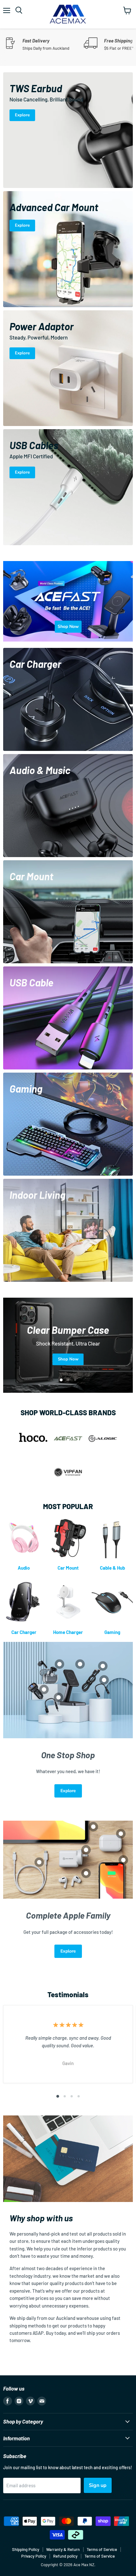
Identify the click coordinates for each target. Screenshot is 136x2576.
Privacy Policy (34, 2556)
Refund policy (65, 2556)
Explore (68, 1791)
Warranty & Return (63, 2549)
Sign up (98, 2485)
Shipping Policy (26, 2549)
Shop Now (68, 1363)
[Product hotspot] (59, 1664)
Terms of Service (102, 2549)
